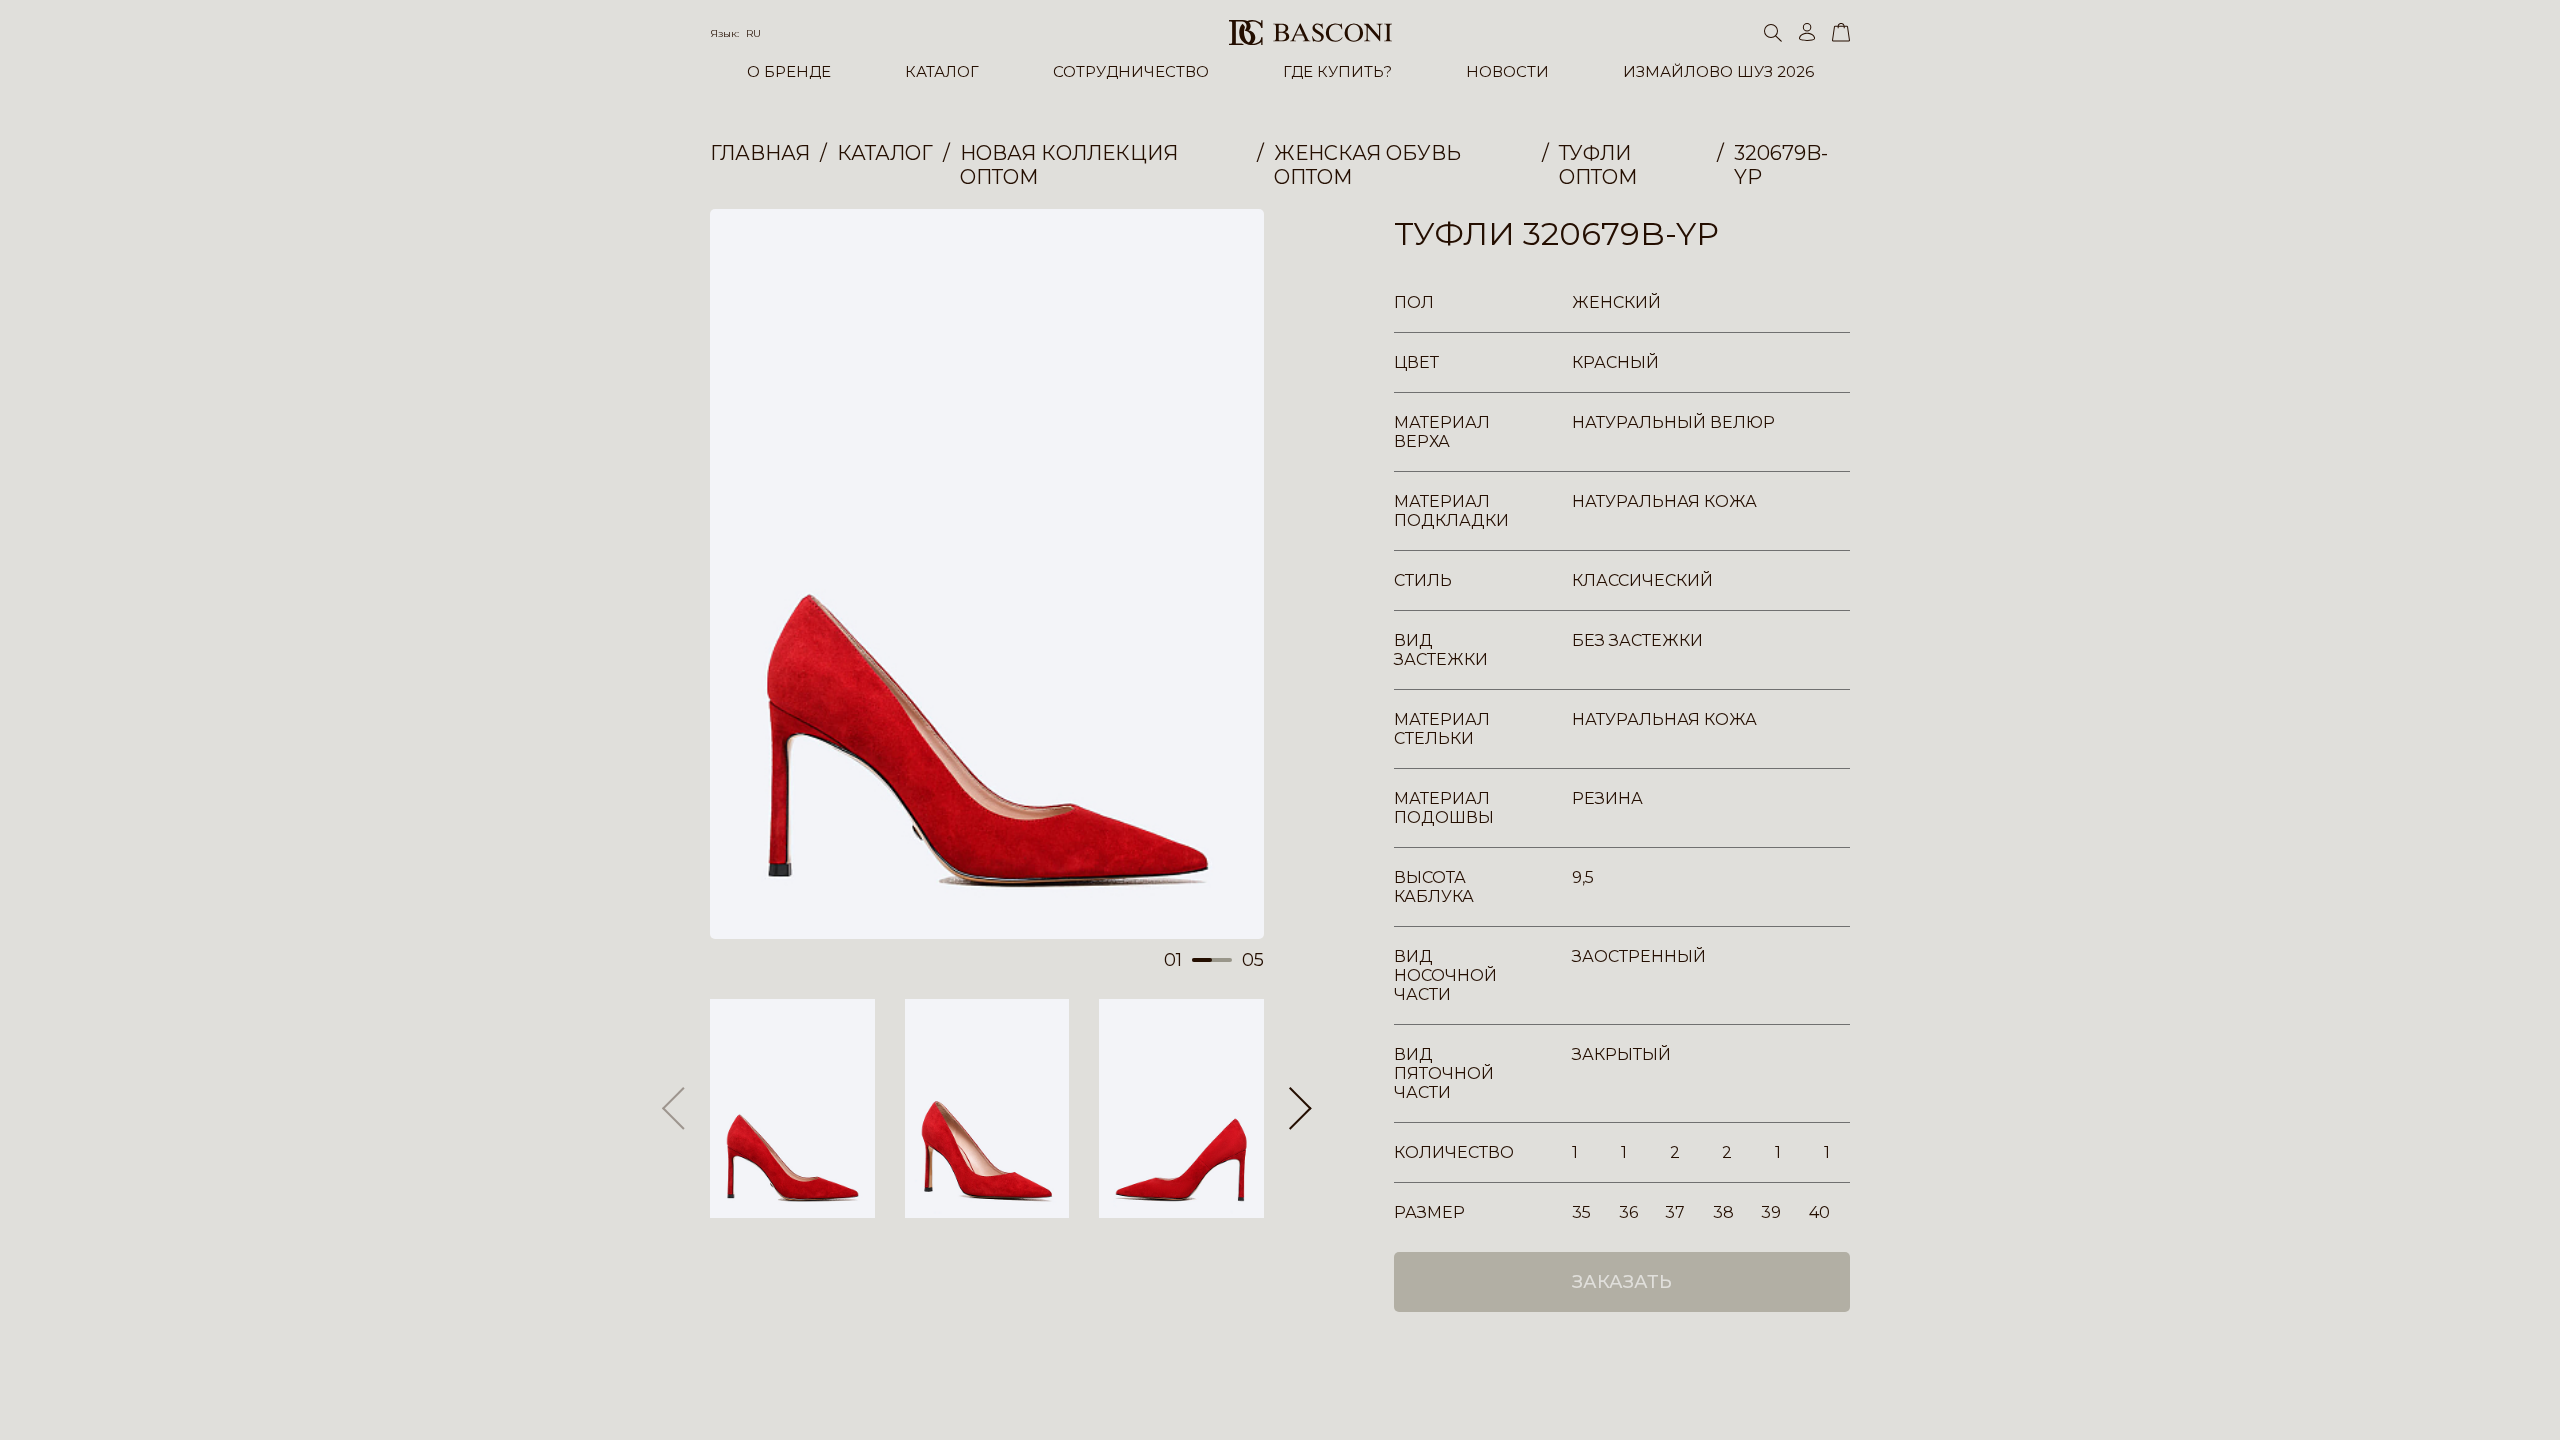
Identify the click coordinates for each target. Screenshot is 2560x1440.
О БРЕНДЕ (789, 71)
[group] (987, 574)
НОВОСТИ (1507, 71)
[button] (1300, 1109)
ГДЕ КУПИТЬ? (1337, 71)
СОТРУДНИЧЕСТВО (1131, 71)
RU (753, 33)
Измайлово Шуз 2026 (1718, 71)
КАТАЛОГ (942, 71)
